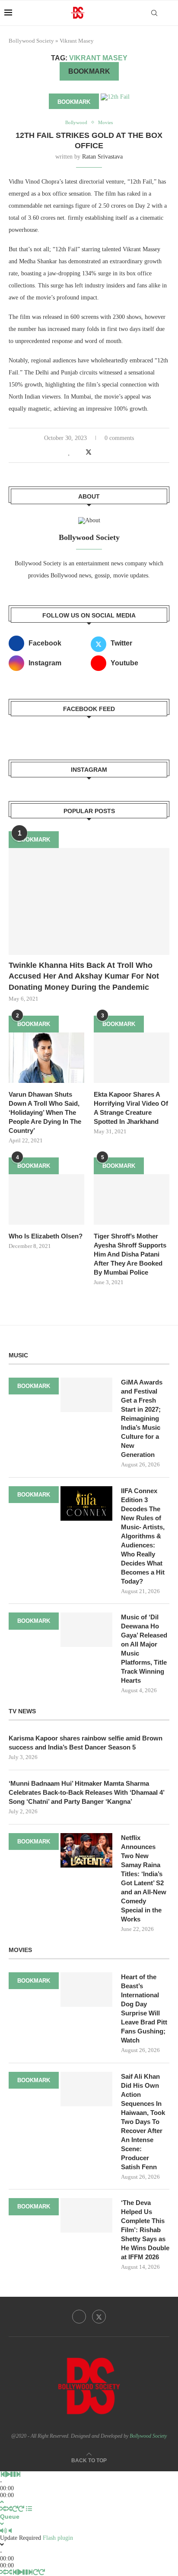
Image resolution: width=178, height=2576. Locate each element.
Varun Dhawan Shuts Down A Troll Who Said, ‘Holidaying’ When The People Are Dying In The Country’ (45, 1112)
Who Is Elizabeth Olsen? (46, 1236)
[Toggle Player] (2, 2502)
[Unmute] (10, 2531)
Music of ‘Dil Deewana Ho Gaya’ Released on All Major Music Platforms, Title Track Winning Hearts (144, 1649)
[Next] (18, 2475)
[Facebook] (79, 2317)
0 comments (119, 438)
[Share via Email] (107, 452)
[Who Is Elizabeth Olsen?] (46, 1199)
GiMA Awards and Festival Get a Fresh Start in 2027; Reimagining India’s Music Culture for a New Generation (142, 1418)
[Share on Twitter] (89, 452)
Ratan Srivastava (102, 157)
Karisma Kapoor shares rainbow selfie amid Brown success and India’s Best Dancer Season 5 (86, 1743)
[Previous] (3, 2475)
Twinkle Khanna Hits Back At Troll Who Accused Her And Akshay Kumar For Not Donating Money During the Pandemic (84, 976)
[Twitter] (99, 2317)
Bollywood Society (31, 41)
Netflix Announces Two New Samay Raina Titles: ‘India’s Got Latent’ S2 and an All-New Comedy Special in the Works (144, 1878)
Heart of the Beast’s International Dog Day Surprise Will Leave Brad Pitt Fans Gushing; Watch (144, 2008)
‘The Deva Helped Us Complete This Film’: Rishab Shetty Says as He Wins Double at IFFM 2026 (145, 2230)
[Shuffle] (3, 2509)
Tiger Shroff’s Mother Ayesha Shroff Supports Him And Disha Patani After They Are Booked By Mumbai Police (130, 1254)
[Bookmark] (169, 13)
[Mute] (3, 2531)
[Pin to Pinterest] (98, 452)
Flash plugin (58, 2538)
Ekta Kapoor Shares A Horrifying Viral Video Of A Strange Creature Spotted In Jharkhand (131, 1108)
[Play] (8, 2475)
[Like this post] (69, 452)
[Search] (154, 13)
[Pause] (13, 2475)
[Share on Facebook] (79, 452)
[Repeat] (15, 2509)
